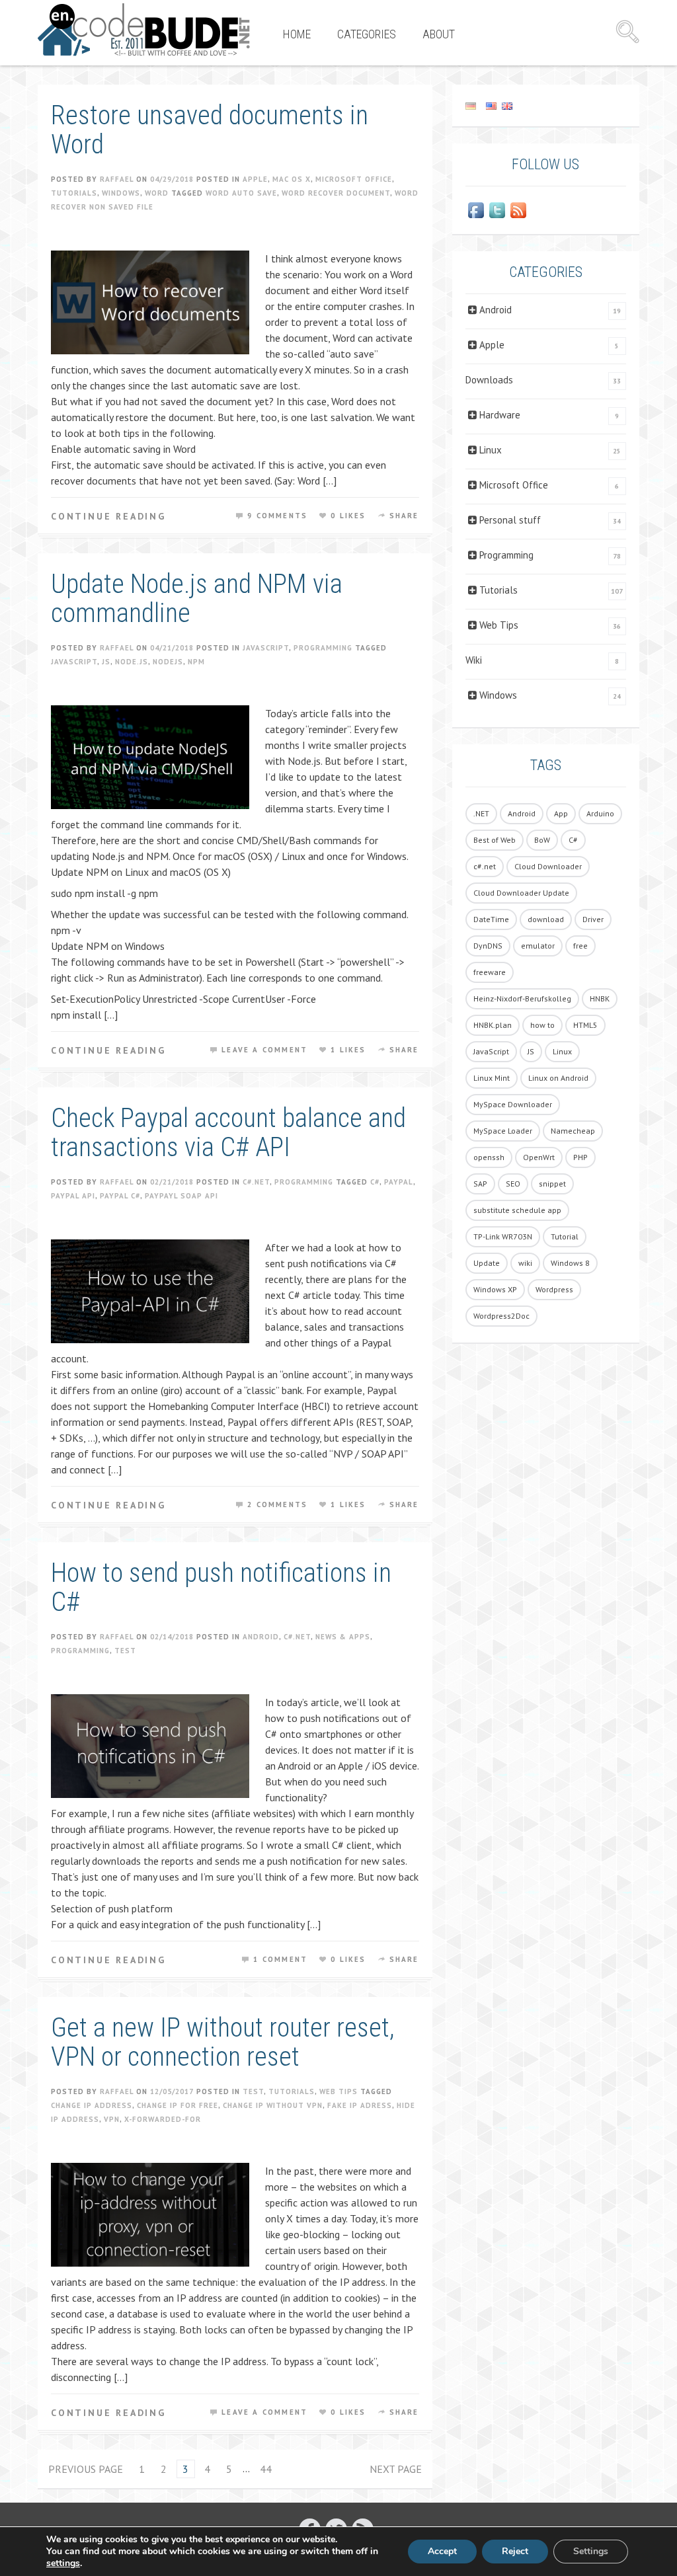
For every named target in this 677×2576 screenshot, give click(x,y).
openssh (489, 1157)
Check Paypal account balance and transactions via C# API (228, 1133)
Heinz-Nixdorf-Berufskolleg (522, 998)
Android (261, 1637)
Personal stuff (510, 520)
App (561, 813)
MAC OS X (292, 179)
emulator (538, 946)
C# (375, 1182)
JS (106, 662)
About (439, 34)
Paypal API (73, 1196)
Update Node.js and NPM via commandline (197, 599)
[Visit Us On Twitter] (497, 210)
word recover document (336, 193)
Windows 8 (570, 1263)
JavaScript (266, 648)
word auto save (241, 193)
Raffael (117, 179)
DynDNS (488, 946)
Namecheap (573, 1131)
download (546, 919)
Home (297, 34)
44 (266, 2469)
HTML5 (585, 1025)
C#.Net (256, 1182)
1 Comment (280, 1959)
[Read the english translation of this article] (546, 105)
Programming (323, 648)
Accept (442, 2551)
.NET (481, 813)
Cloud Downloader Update (521, 893)
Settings (591, 2551)
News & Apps (343, 1637)
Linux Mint (492, 1078)
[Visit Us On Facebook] (476, 210)
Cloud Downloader (548, 866)
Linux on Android (558, 1078)
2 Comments (277, 1504)
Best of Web (495, 840)
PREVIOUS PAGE (86, 2469)
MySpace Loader (503, 1131)
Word (157, 193)
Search (627, 32)
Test (125, 1651)
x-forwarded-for (163, 2119)
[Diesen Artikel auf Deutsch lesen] (471, 105)
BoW (542, 840)
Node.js (132, 662)
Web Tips (338, 2091)
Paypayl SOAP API (181, 1196)
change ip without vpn (273, 2105)
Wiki (474, 660)
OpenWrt (539, 1157)
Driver (593, 919)
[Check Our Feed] (518, 210)
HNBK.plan (493, 1025)
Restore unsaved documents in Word (210, 130)
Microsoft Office (354, 179)
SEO (513, 1184)
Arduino (600, 813)
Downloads (489, 380)
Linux (491, 450)
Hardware (500, 415)
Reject (515, 2551)
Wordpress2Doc (501, 1316)
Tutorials (74, 193)
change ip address (92, 2105)
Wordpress (554, 1289)
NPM (196, 662)
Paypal (399, 1182)
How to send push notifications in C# (221, 1587)
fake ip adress (360, 2105)
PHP (580, 1157)
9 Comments (277, 516)
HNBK (600, 998)
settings (63, 2563)
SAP (480, 1184)
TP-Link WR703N (503, 1236)
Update (487, 1263)
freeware (490, 972)
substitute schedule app (517, 1210)
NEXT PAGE (396, 2469)
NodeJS (168, 662)
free (580, 946)
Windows (121, 193)
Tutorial (565, 1236)
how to (542, 1025)
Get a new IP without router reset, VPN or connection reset (223, 2042)
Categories (367, 34)
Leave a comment (264, 1050)
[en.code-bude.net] (144, 30)
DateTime (491, 919)
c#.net (485, 866)
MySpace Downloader (513, 1104)
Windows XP (495, 1289)
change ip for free (178, 2105)
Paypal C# (120, 1196)
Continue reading (108, 516)
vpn (112, 2119)
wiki (525, 1263)
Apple (255, 179)
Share (404, 516)
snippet (552, 1184)
